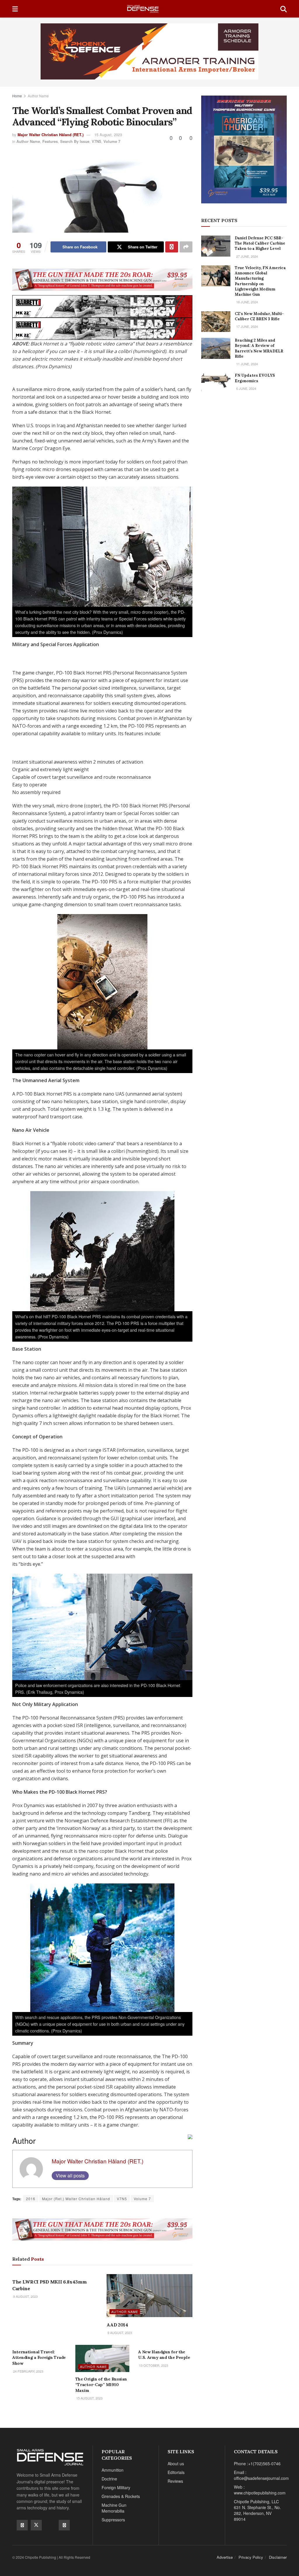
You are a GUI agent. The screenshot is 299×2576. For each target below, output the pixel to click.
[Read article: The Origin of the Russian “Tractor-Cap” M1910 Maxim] (102, 2358)
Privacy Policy (251, 2557)
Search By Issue (75, 141)
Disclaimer (278, 2557)
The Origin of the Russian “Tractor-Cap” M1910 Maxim (101, 2385)
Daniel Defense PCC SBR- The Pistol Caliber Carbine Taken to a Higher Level (260, 243)
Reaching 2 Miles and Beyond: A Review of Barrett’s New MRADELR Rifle (259, 348)
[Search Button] (284, 9)
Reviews (175, 2481)
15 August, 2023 (108, 135)
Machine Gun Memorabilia (114, 2508)
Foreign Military (116, 2487)
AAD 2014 (117, 2325)
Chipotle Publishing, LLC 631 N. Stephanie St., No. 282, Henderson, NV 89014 (257, 2510)
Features (50, 141)
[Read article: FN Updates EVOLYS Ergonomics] (216, 383)
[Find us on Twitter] (36, 2525)
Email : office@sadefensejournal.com (261, 2475)
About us (176, 2463)
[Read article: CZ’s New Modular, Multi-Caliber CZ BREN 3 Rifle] (216, 322)
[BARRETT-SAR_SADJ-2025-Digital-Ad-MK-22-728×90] (102, 306)
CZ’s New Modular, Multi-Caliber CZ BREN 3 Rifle (259, 316)
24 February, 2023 (28, 2371)
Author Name (38, 96)
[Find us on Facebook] (22, 2525)
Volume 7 (112, 141)
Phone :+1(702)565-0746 (257, 2463)
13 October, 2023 (153, 2365)
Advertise (225, 2557)
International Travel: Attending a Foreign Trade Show (39, 2358)
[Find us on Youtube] (50, 2525)
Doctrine (109, 2479)
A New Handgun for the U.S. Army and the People (164, 2355)
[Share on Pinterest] (172, 247)
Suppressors (113, 2520)
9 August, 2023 (25, 2296)
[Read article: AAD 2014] (149, 2296)
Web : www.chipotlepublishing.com (260, 2490)
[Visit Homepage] (149, 9)
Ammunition (113, 2470)
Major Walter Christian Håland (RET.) (51, 135)
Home (17, 96)
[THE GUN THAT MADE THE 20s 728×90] (102, 279)
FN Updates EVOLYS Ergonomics (255, 378)
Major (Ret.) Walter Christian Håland (76, 2199)
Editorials (176, 2472)
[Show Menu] (15, 9)
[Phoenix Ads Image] (149, 51)
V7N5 (96, 141)
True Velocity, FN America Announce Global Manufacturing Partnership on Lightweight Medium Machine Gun (260, 281)
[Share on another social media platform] (186, 247)
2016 (31, 2199)
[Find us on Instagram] (64, 2525)
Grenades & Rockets (121, 2496)
